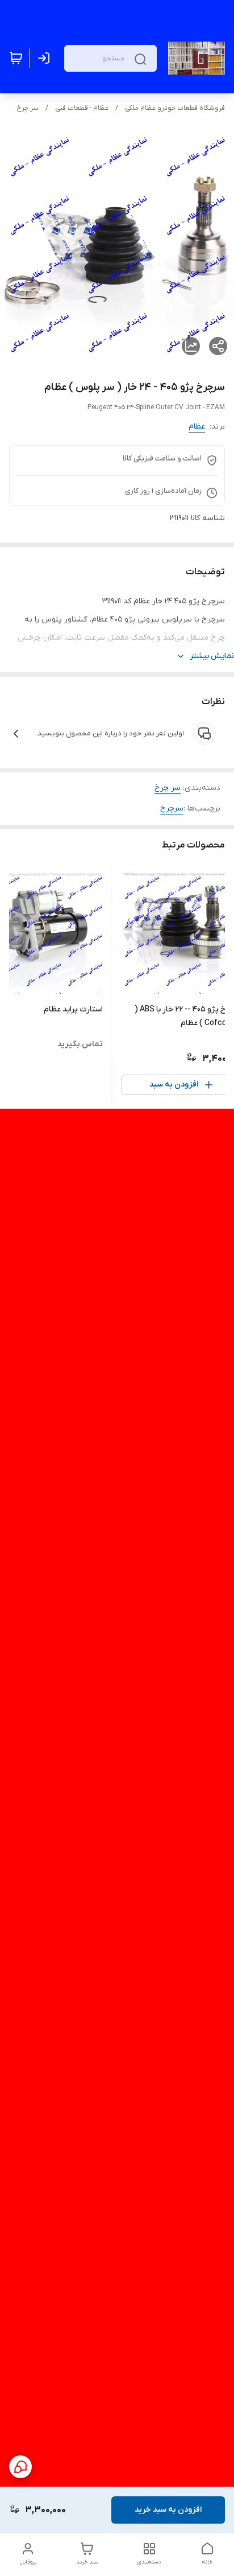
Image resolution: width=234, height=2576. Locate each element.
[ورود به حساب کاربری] (46, 58)
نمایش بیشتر (212, 656)
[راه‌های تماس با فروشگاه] (20, 2467)
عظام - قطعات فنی (82, 108)
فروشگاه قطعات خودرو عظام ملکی (175, 108)
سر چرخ (28, 108)
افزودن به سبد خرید (168, 2510)
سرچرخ (172, 808)
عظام (197, 427)
